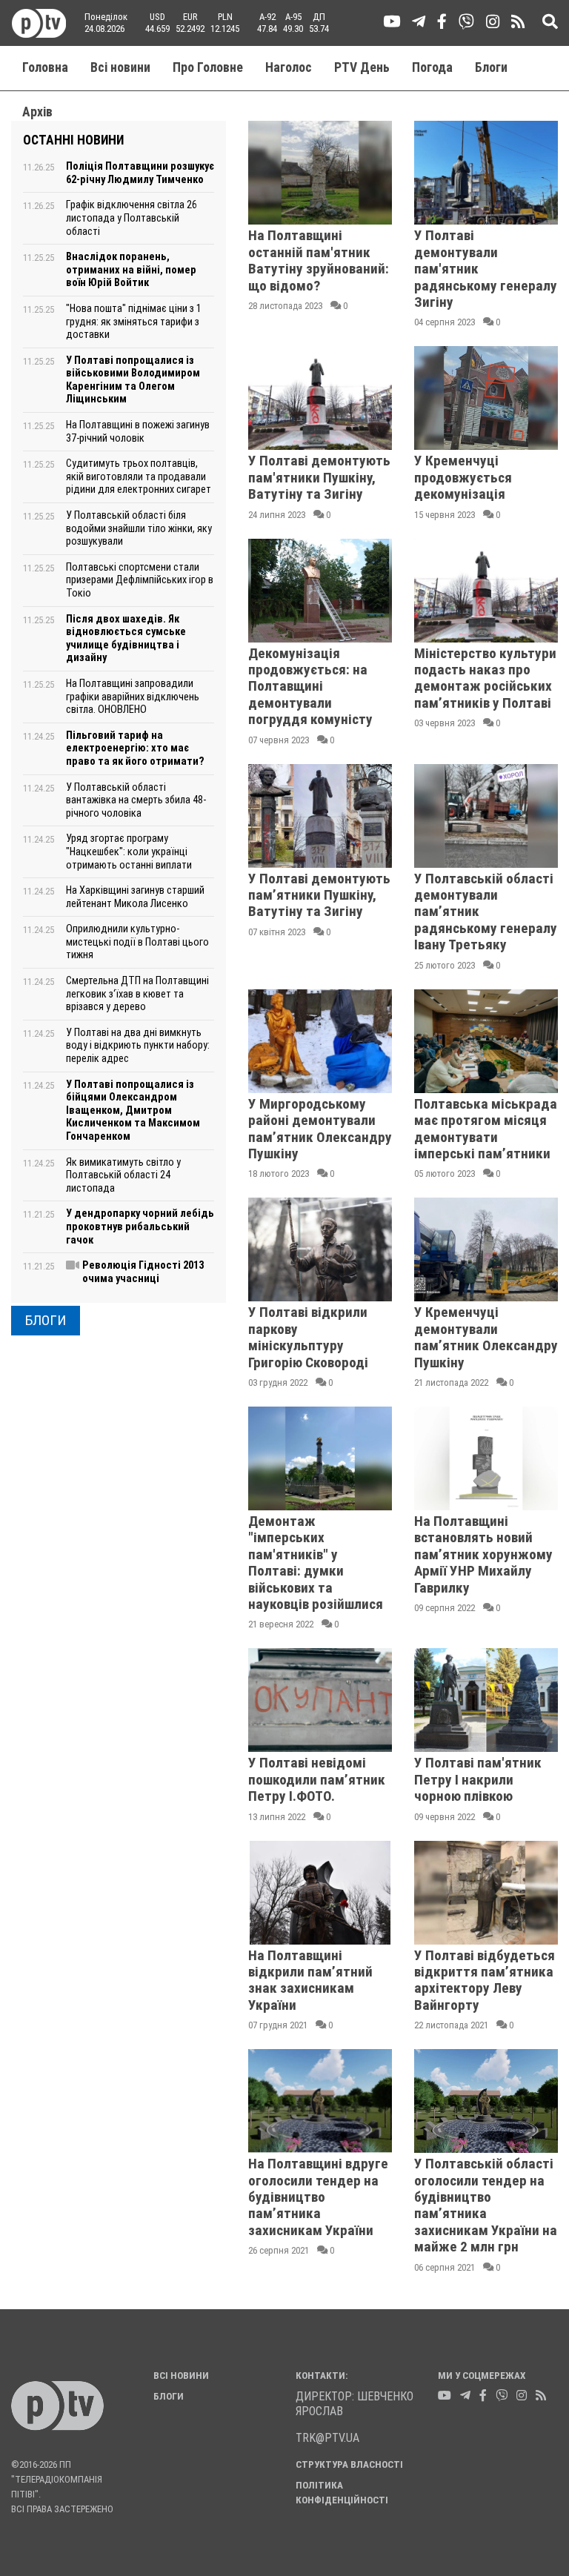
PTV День (362, 67)
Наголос (289, 67)
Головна (45, 67)
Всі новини (120, 67)
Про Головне (208, 67)
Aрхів (37, 112)
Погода (432, 67)
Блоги (491, 67)
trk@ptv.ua (327, 2438)
